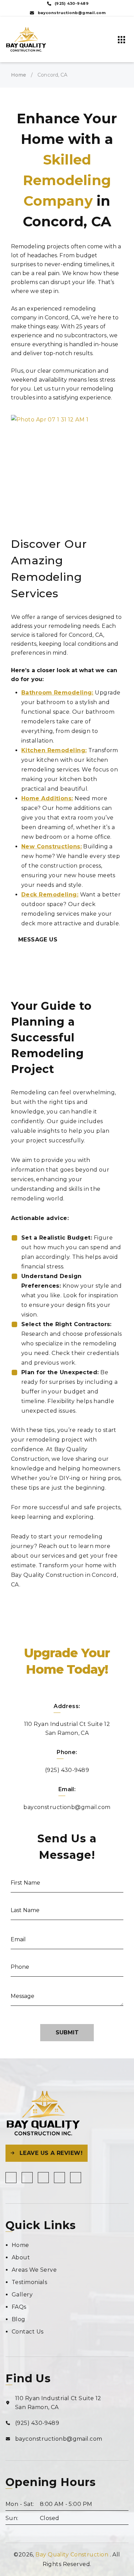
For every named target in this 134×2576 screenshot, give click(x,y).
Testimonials (29, 2282)
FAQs (19, 2307)
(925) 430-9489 (67, 1770)
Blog (19, 2319)
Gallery (22, 2295)
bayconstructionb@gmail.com (67, 1807)
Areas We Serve (34, 2270)
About (21, 2257)
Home (19, 75)
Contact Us (27, 2332)
